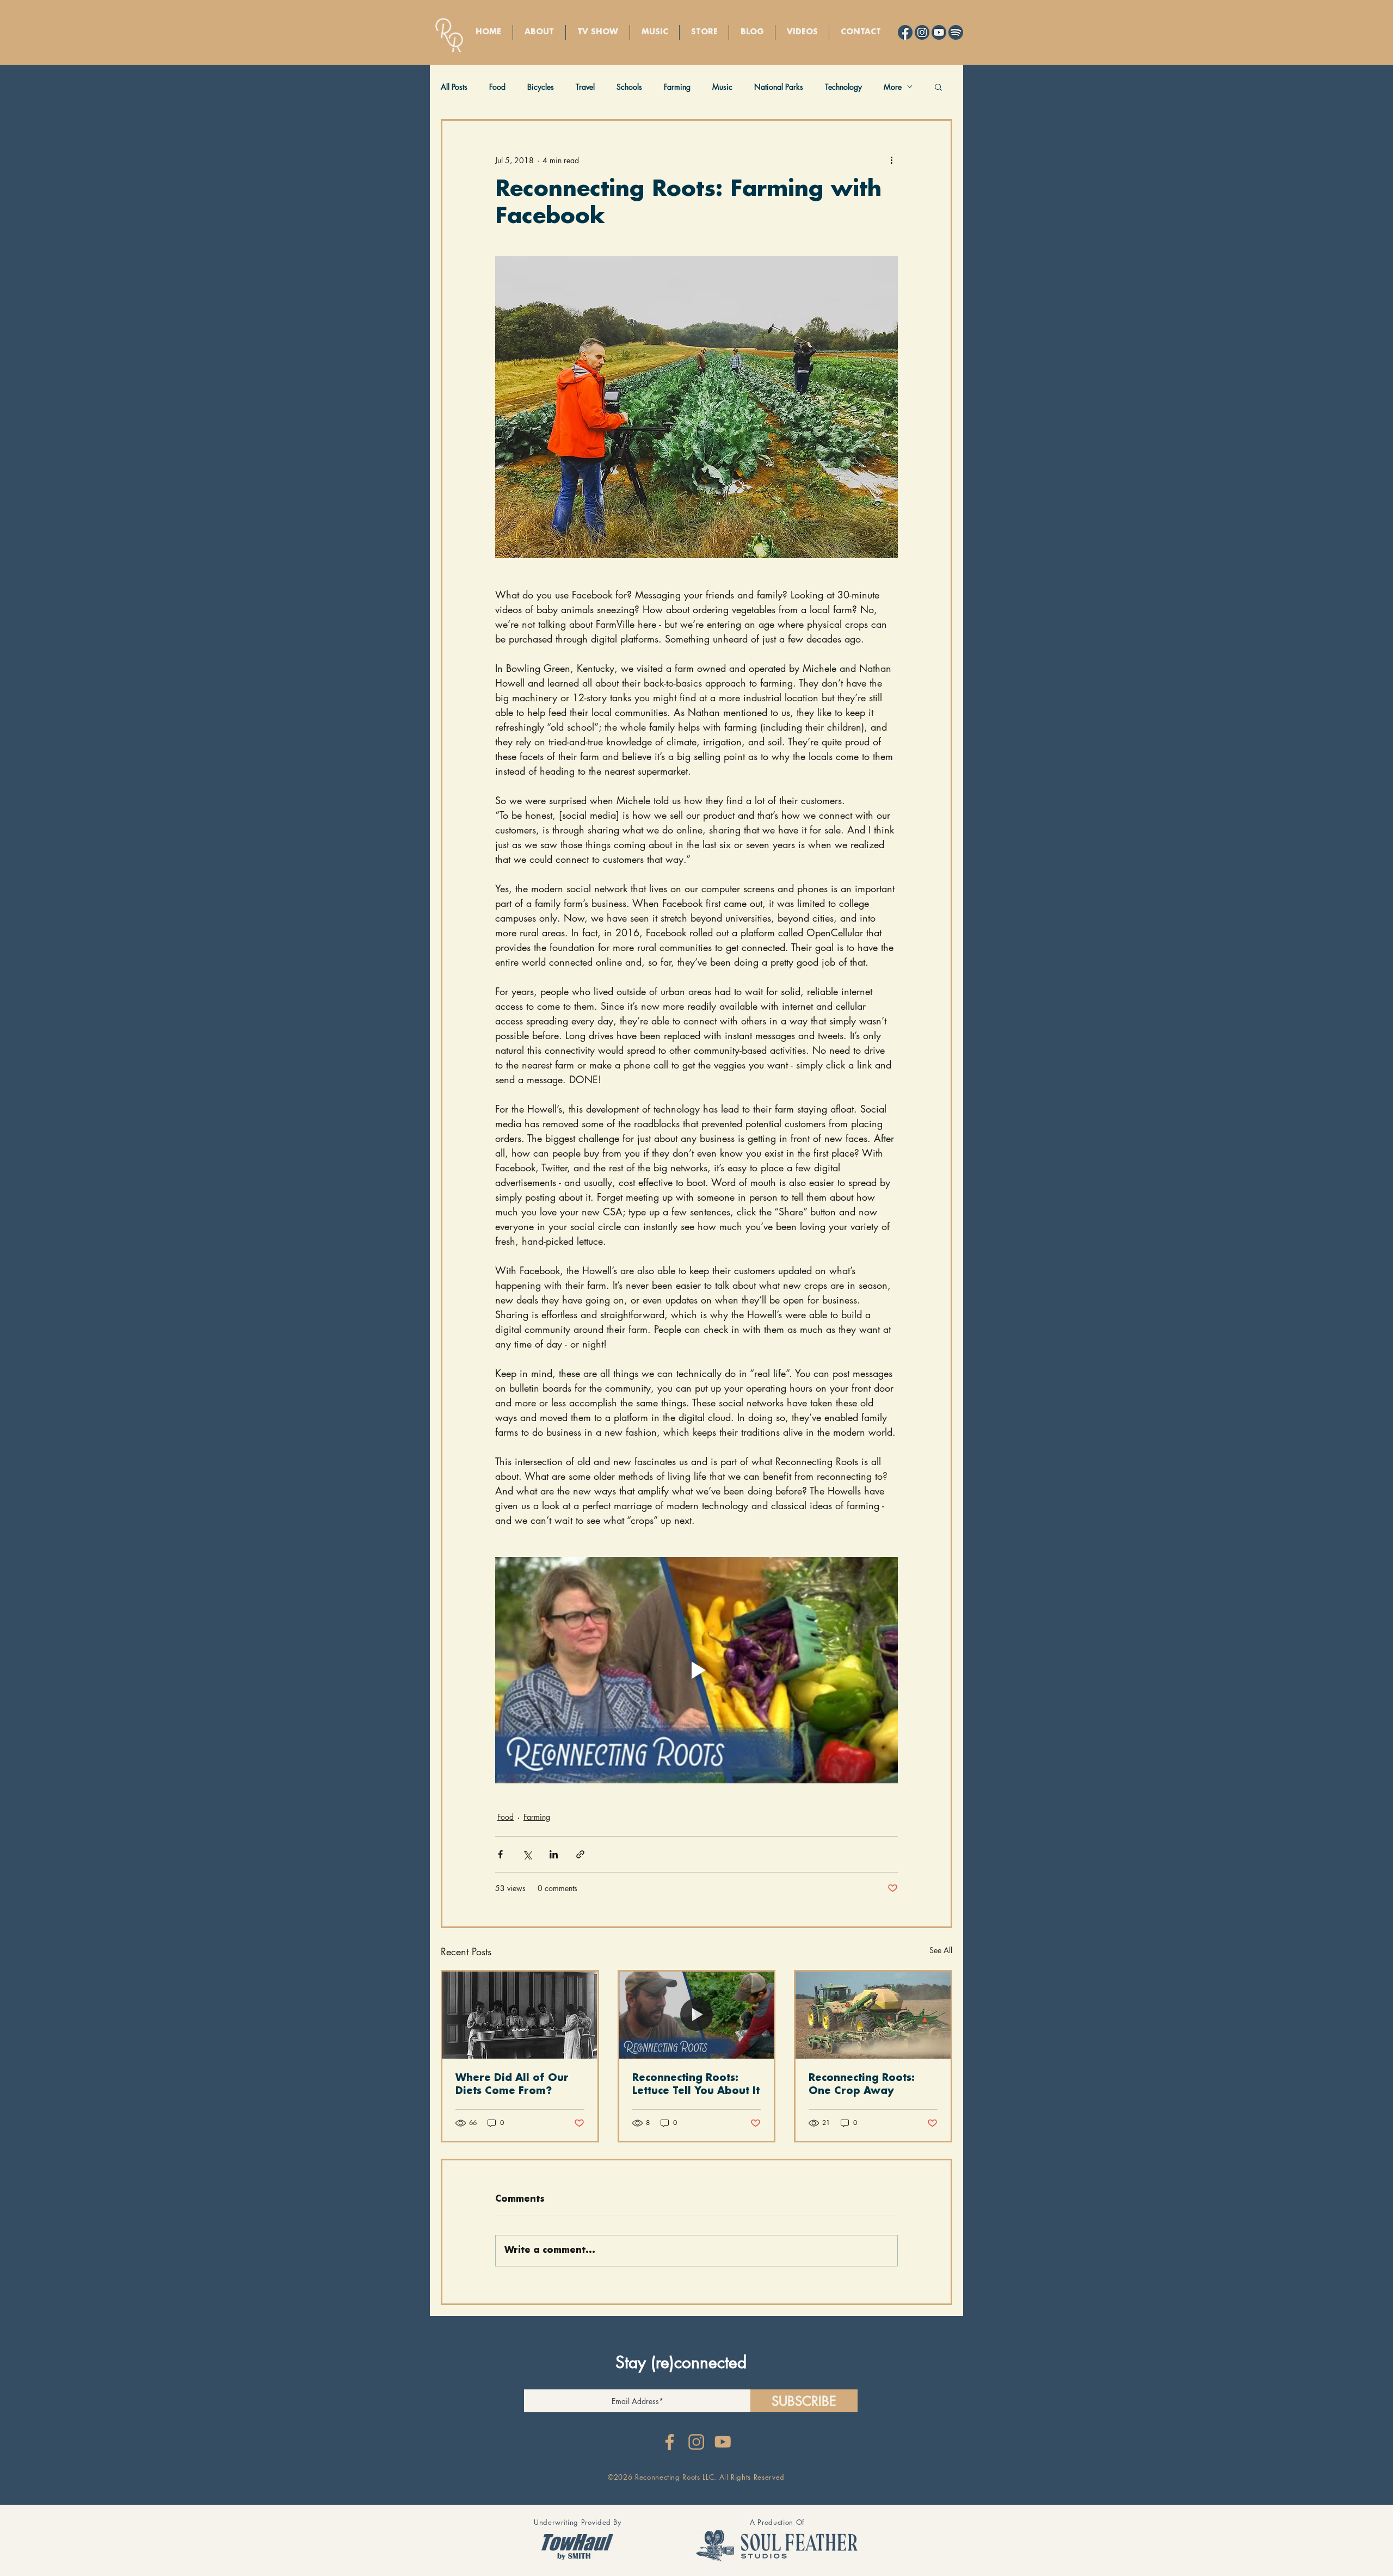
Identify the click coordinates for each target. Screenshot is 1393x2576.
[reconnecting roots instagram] (696, 2442)
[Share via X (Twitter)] (527, 1854)
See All (941, 1950)
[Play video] (696, 1670)
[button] (938, 87)
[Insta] (922, 32)
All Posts (454, 87)
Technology (843, 87)
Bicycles (541, 87)
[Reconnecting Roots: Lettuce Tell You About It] (697, 2015)
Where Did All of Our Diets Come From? (512, 2085)
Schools (629, 87)
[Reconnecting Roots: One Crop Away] (873, 2015)
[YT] (939, 32)
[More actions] (891, 160)
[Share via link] (580, 1854)
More (893, 87)
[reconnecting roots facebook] (670, 2442)
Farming (677, 87)
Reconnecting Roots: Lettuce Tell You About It (696, 2085)
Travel (585, 87)
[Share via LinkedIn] (554, 1854)
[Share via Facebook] (500, 1854)
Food (497, 87)
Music (722, 87)
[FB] (905, 32)
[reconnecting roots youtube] (723, 2442)
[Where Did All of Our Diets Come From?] (520, 2015)
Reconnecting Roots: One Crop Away (862, 2085)
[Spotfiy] (956, 32)
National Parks (779, 87)
